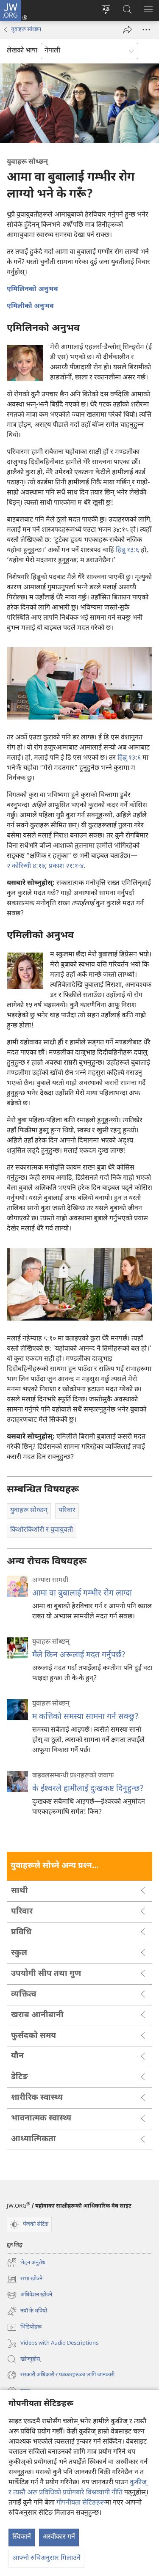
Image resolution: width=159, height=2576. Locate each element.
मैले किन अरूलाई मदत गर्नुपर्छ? (79, 1655)
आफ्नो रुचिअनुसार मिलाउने (46, 2558)
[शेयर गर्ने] (128, 30)
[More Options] (146, 30)
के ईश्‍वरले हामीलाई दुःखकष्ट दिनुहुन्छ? (88, 1789)
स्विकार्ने (22, 2537)
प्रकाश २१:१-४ (65, 866)
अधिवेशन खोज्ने (29, 2296)
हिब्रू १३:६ (127, 551)
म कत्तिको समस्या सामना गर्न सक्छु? (85, 1717)
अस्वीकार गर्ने (59, 2537)
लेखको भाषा (22, 51)
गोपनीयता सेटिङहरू (81, 2503)
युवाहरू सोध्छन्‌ (26, 29)
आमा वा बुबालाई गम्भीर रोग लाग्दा (82, 1594)
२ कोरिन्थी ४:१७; (27, 866)
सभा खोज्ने (25, 2280)
